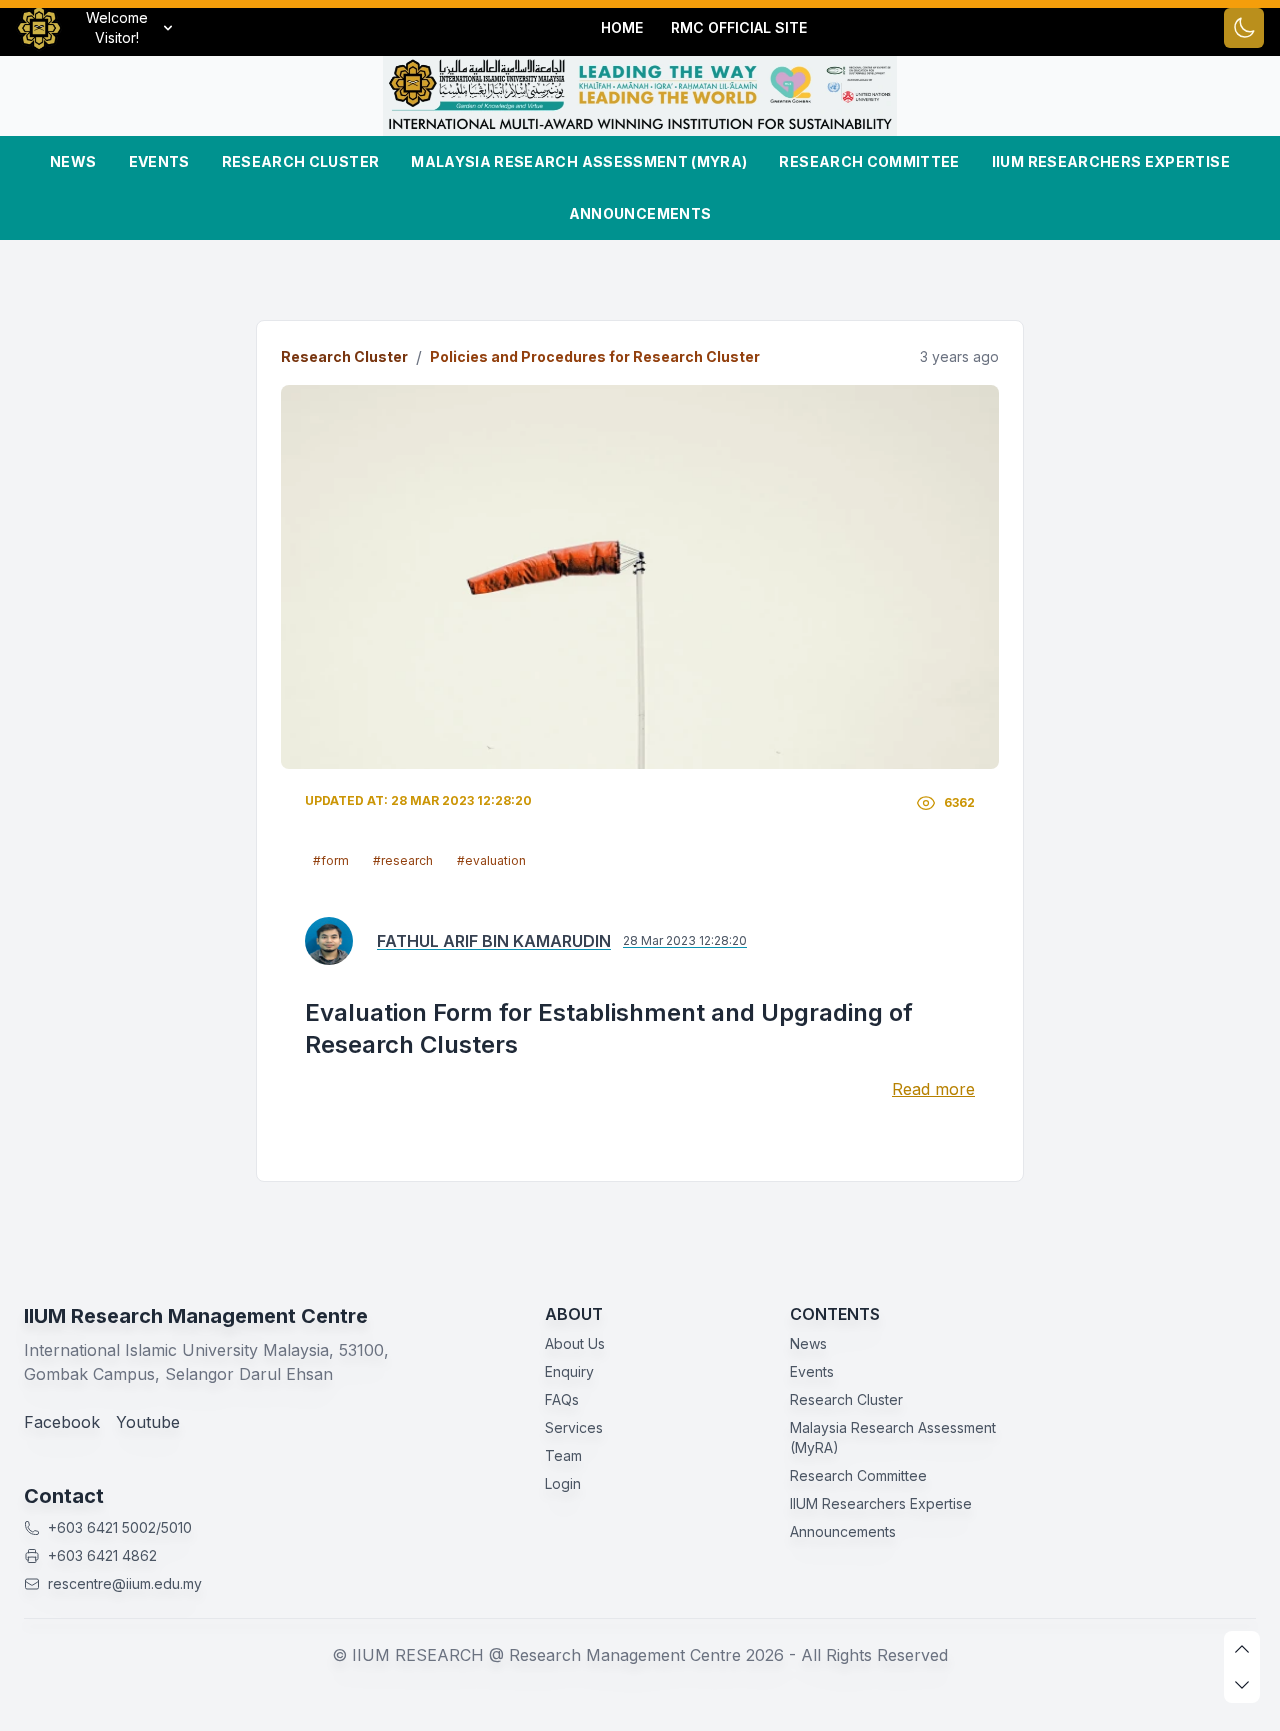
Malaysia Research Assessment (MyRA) (579, 161)
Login (563, 1483)
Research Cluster (301, 161)
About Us (575, 1343)
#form (331, 860)
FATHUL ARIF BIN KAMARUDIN (494, 941)
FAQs (562, 1399)
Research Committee (869, 161)
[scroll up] (1242, 1649)
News (73, 161)
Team (563, 1455)
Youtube (148, 1422)
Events (159, 161)
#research (403, 860)
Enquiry (569, 1371)
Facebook (62, 1422)
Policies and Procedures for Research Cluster (595, 356)
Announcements (640, 213)
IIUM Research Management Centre (196, 1316)
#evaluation (491, 860)
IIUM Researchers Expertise (1111, 161)
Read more (933, 1089)
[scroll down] (1242, 1685)
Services (574, 1427)
